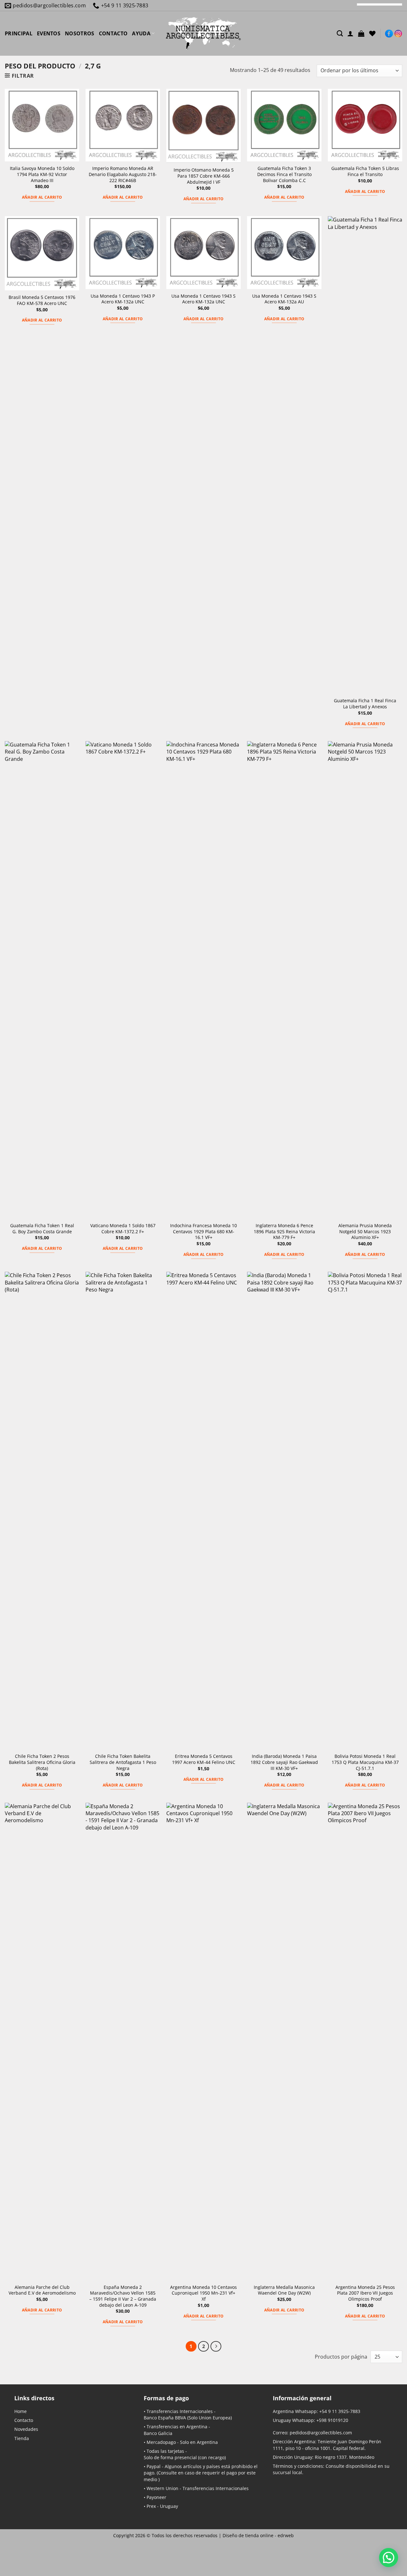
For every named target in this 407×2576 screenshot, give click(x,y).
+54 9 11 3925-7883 (340, 2411)
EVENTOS (49, 33)
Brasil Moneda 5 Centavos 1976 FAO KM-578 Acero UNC (42, 300)
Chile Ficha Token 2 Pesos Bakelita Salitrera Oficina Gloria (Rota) (42, 1762)
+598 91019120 (332, 2420)
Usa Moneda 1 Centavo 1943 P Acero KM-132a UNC (123, 299)
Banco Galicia (158, 2433)
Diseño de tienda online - (258, 2535)
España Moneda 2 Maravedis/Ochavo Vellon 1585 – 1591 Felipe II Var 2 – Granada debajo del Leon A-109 (123, 2296)
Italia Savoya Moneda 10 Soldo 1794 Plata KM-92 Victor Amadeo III (42, 174)
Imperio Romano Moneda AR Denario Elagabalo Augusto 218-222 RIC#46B (123, 174)
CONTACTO (113, 33)
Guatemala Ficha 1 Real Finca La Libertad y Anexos (365, 704)
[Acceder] (350, 33)
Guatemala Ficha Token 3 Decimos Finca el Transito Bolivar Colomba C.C (284, 174)
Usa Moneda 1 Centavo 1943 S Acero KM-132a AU (284, 299)
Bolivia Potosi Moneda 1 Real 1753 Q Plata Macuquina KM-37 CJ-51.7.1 (365, 1762)
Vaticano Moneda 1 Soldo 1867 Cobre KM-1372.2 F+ (123, 1229)
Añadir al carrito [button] (42, 197)
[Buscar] (340, 33)
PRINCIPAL (19, 33)
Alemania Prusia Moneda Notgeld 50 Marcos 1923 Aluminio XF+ (365, 1231)
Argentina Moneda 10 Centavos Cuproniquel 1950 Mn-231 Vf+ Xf (203, 2293)
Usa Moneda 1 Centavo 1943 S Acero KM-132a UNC (203, 299)
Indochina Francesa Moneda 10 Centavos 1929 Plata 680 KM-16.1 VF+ (203, 1231)
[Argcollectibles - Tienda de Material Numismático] (203, 33)
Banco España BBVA (165, 2418)
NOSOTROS (80, 33)
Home (21, 2411)
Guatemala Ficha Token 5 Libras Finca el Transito (365, 171)
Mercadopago (161, 2442)
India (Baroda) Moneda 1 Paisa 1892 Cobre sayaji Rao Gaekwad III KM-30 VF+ (284, 1762)
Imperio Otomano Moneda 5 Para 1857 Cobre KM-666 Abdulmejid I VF (204, 176)
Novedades (26, 2429)
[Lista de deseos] (372, 33)
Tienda (22, 2438)
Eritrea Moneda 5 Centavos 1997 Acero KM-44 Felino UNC (204, 1759)
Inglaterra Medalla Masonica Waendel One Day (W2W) (284, 2290)
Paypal (154, 2466)
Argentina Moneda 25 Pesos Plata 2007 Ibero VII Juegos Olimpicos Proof (365, 2293)
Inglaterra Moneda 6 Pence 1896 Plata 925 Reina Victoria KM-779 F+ (284, 1231)
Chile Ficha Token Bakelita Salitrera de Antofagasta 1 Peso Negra (123, 1762)
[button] (361, 33)
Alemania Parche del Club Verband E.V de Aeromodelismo (42, 2290)
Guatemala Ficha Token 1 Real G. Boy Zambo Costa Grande (42, 1229)
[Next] (216, 2346)
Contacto (24, 2420)
